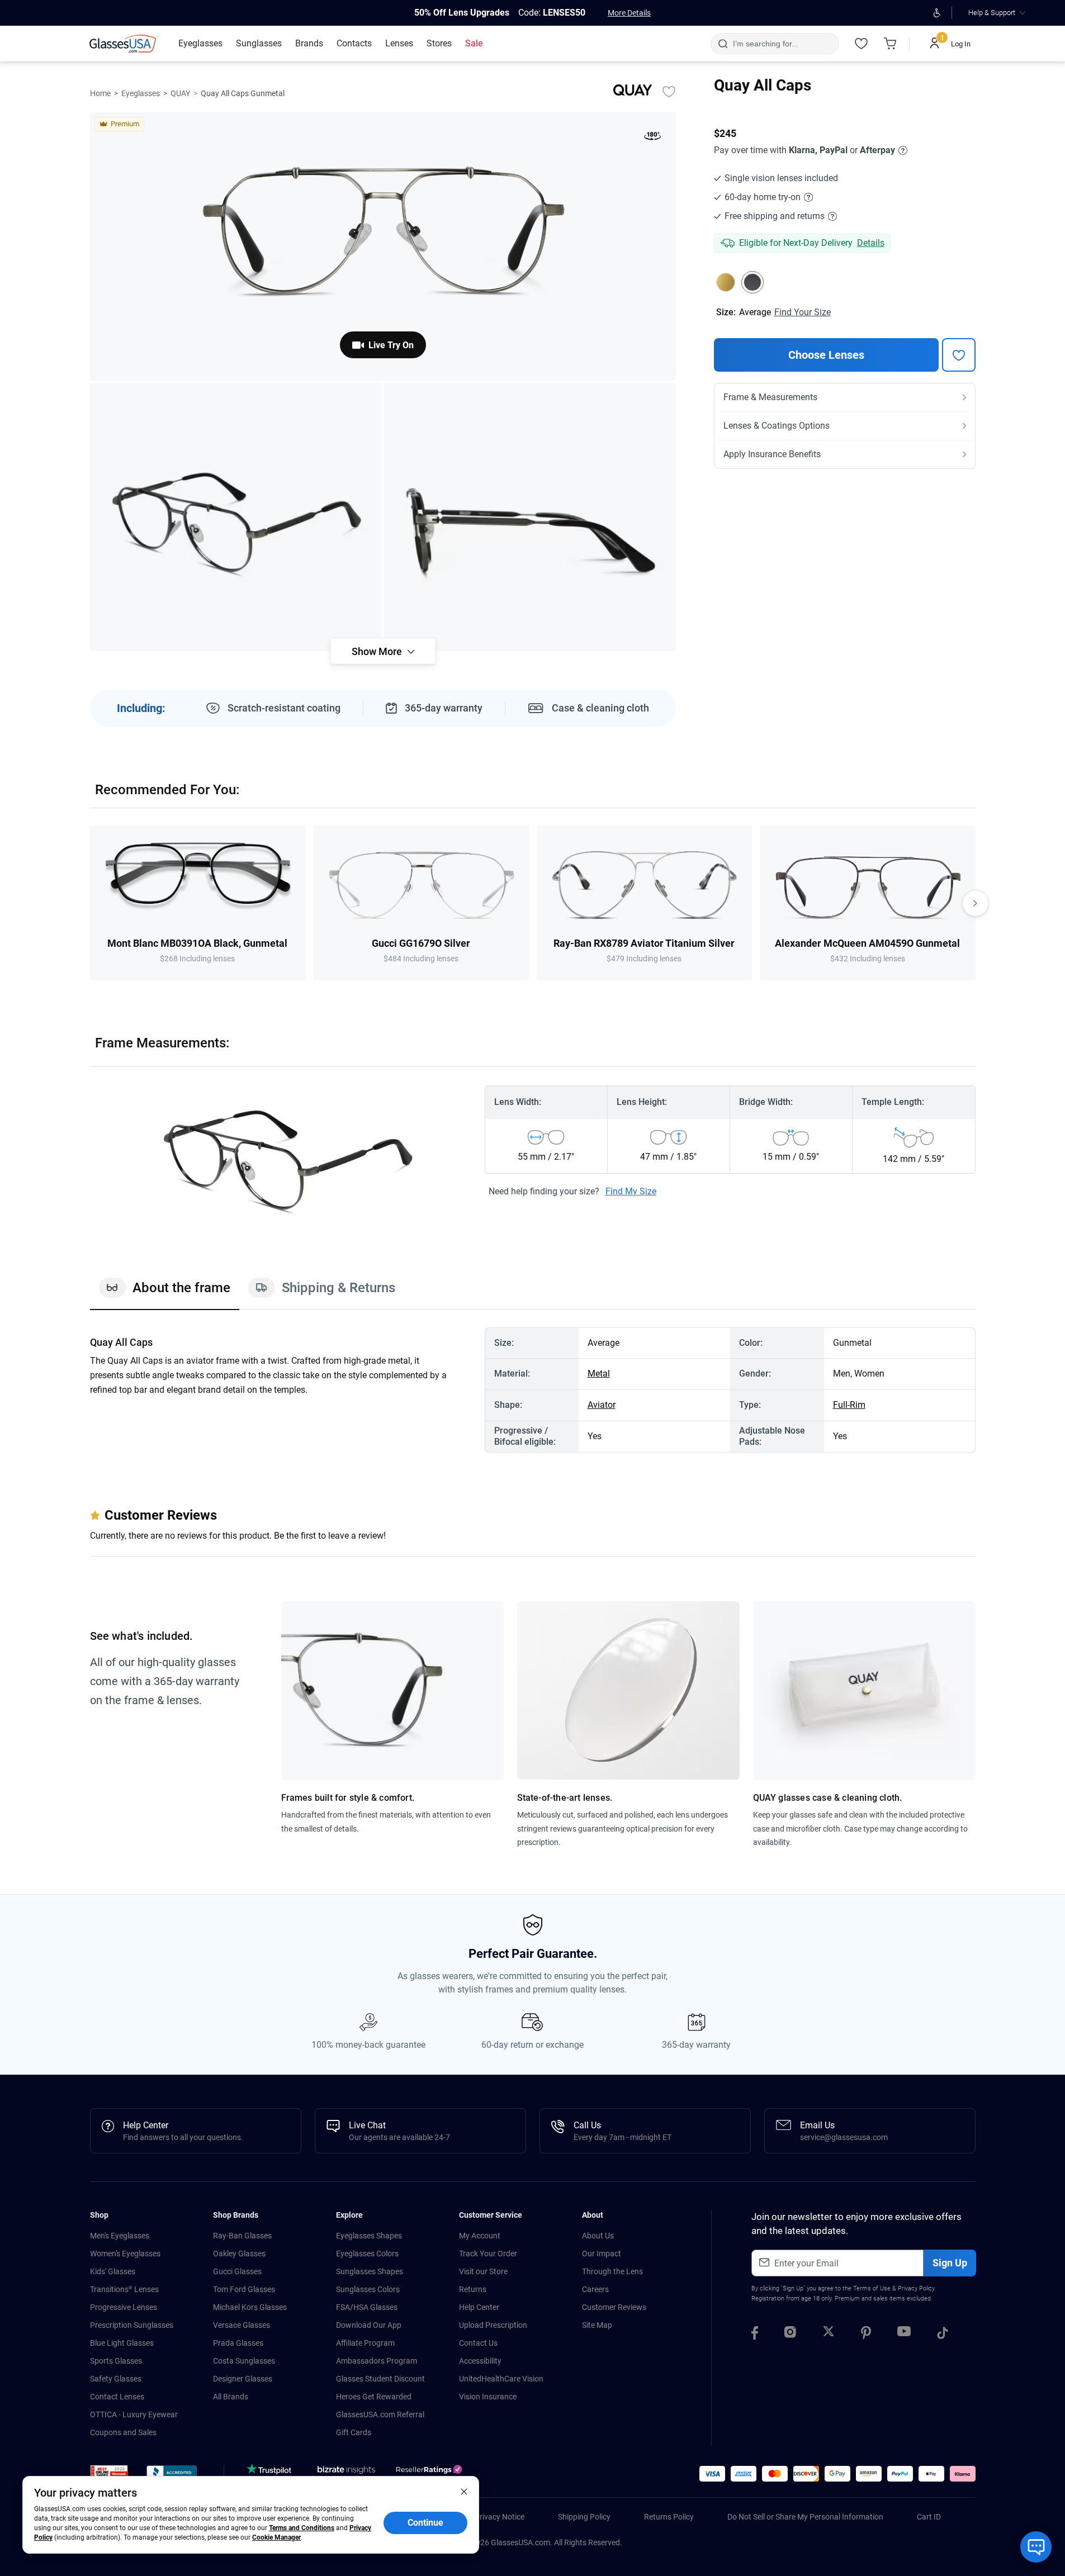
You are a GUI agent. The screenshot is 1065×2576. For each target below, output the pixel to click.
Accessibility (480, 2361)
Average (755, 312)
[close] (464, 2491)
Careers (595, 2289)
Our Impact (602, 2254)
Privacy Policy (916, 2288)
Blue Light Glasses (122, 2343)
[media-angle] (236, 517)
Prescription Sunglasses (132, 2325)
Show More (377, 651)
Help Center (479, 2307)
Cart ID (929, 2517)
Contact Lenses (117, 2397)
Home (100, 93)
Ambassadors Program (377, 2361)
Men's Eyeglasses (120, 2236)
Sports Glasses (116, 2361)
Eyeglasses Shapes (369, 2236)
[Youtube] (904, 2335)
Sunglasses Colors (368, 2289)
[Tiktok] (943, 2335)
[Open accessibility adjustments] (937, 13)
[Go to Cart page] (891, 44)
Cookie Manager (276, 2537)
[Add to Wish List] (669, 91)
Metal (599, 1374)
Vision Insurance (488, 2397)
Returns (473, 2289)
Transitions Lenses (124, 2289)
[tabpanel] (533, 1390)
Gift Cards (354, 2432)
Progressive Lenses (124, 2307)
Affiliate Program (365, 2343)
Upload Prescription (493, 2325)
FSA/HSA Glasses (367, 2307)
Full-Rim (849, 1405)
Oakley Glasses (239, 2254)
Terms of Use (872, 2288)
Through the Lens (612, 2271)
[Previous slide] (90, 903)
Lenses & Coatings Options (777, 426)
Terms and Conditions (302, 2528)
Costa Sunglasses (244, 2361)
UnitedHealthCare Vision (501, 2379)
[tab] (165, 1293)
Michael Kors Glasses (250, 2307)
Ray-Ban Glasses (242, 2236)
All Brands (231, 2397)
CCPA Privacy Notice (489, 2517)
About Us (598, 2236)
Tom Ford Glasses (244, 2289)
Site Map (597, 2325)
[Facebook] (755, 2335)
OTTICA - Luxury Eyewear (134, 2414)
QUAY (180, 93)
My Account (480, 2236)
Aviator (602, 1405)
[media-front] (383, 246)
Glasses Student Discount (380, 2379)
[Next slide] (976, 903)
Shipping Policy (584, 2517)
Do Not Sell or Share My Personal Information (805, 2517)
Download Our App (369, 2325)
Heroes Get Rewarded (374, 2397)
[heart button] (959, 355)
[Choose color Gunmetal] (752, 282)
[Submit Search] (723, 44)
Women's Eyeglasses (125, 2254)
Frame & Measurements (770, 397)
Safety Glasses (116, 2379)
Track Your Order (488, 2254)
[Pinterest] (866, 2335)
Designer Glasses (243, 2379)
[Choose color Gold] (726, 282)
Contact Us (478, 2343)
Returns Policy (669, 2517)
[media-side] (530, 517)
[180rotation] (652, 138)
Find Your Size (803, 312)
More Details (629, 13)
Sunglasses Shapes (370, 2271)
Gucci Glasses (237, 2271)
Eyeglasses (141, 93)
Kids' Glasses (113, 2271)
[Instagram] (790, 2335)
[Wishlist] (862, 44)
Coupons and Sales (123, 2432)
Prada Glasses (238, 2343)
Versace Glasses (242, 2325)
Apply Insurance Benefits (772, 454)
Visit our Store (483, 2271)
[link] (125, 44)
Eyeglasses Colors (367, 2254)
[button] (109, 2475)
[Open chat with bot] (1036, 2547)
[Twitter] (829, 2335)
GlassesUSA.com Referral (380, 2414)
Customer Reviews (614, 2307)
